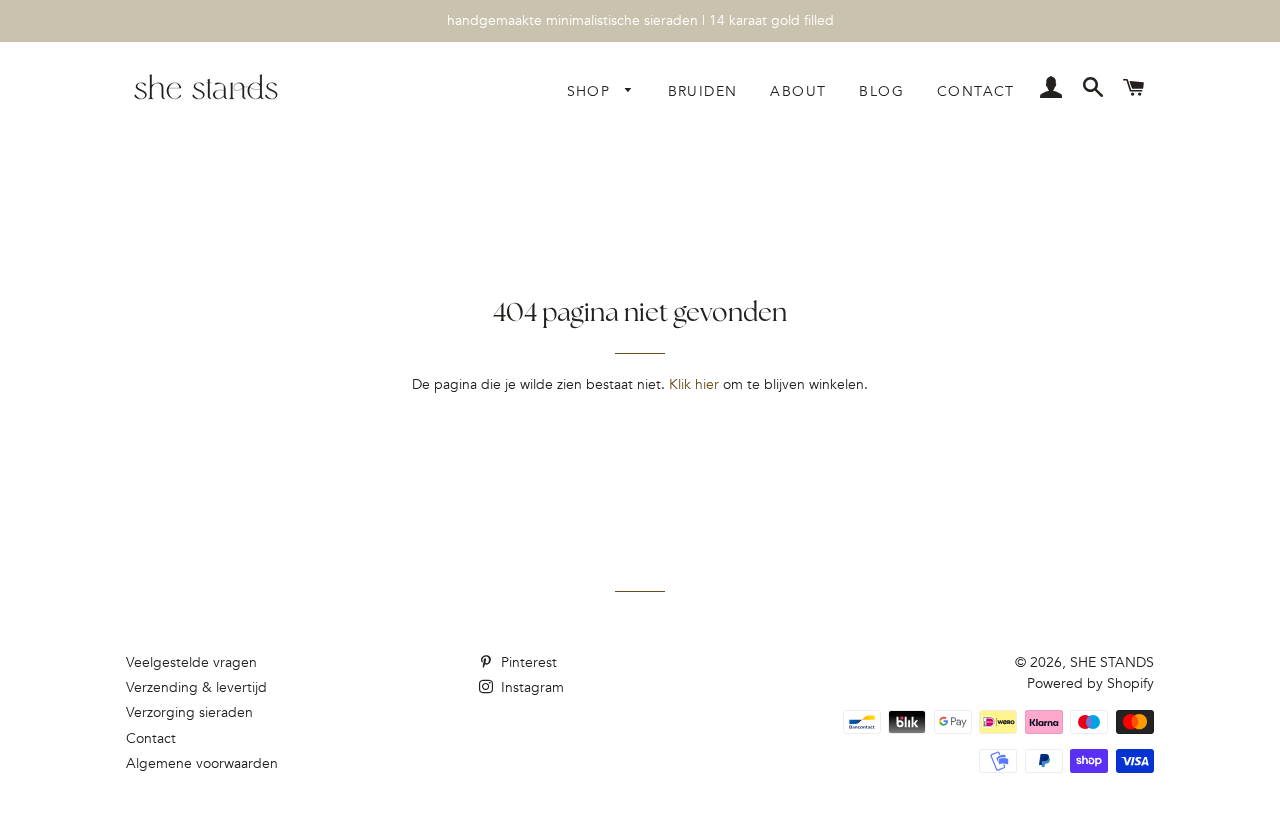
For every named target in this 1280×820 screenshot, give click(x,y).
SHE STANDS (1112, 662)
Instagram (530, 687)
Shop (591, 91)
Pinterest (527, 662)
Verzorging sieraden (189, 712)
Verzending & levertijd (196, 687)
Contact (976, 91)
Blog (881, 91)
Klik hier (694, 384)
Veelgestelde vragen (191, 662)
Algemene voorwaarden (202, 763)
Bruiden (703, 91)
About (798, 91)
